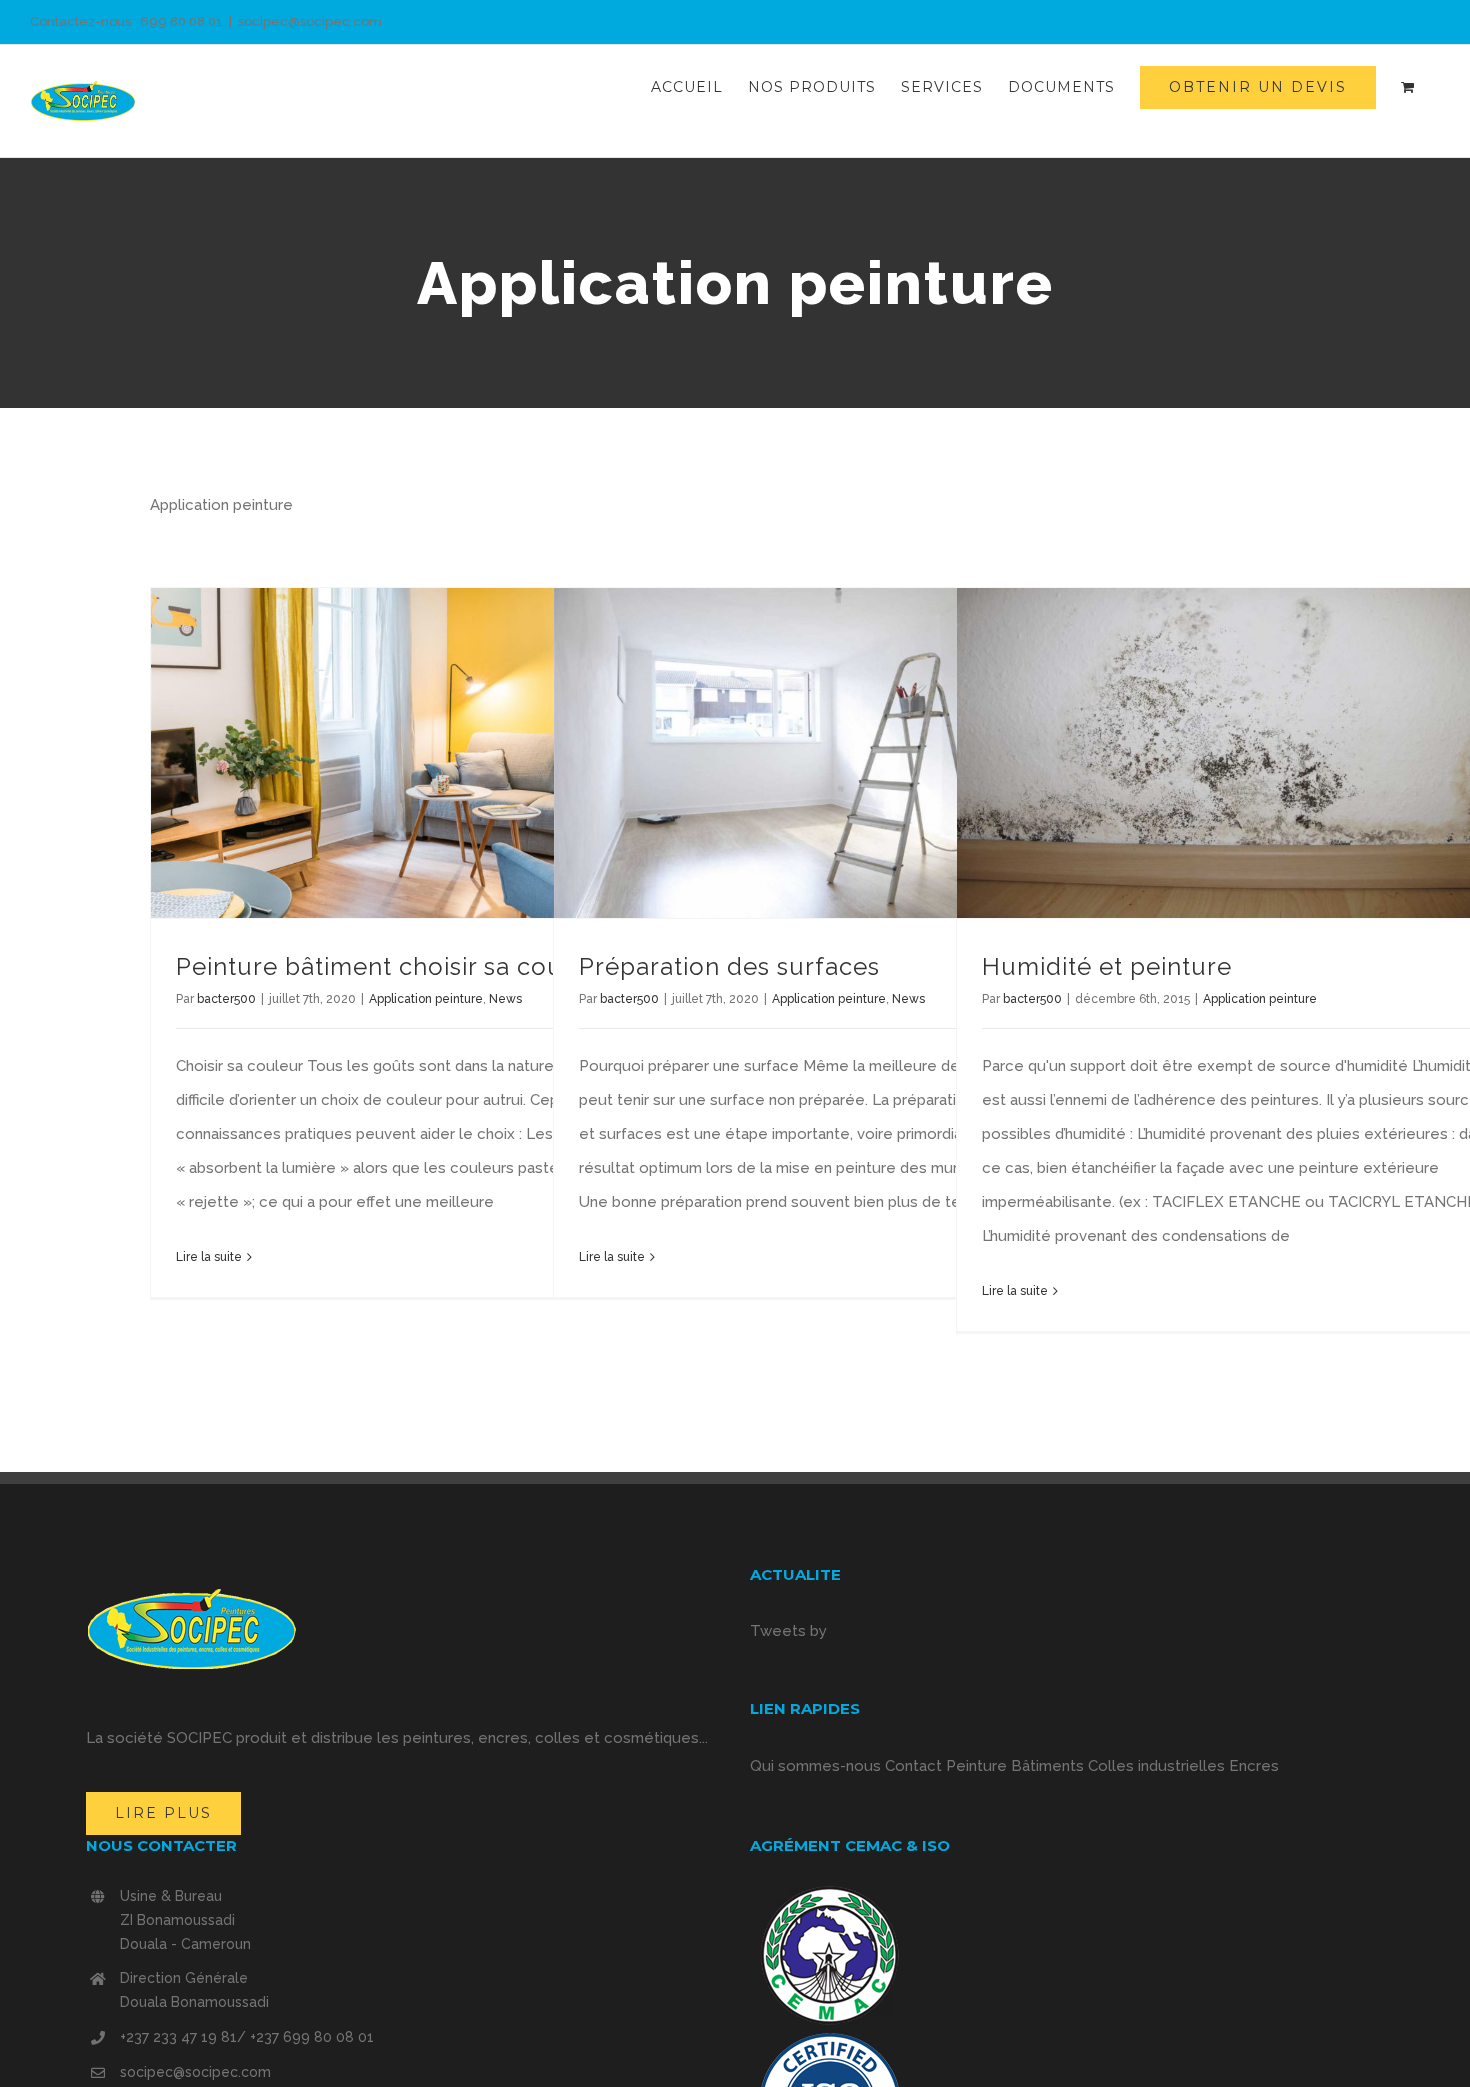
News (505, 999)
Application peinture (426, 999)
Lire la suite (209, 1257)
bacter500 (226, 999)
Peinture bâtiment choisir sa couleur (394, 966)
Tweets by (788, 1631)
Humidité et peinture (1107, 966)
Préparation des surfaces (729, 966)
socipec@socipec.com (310, 21)
